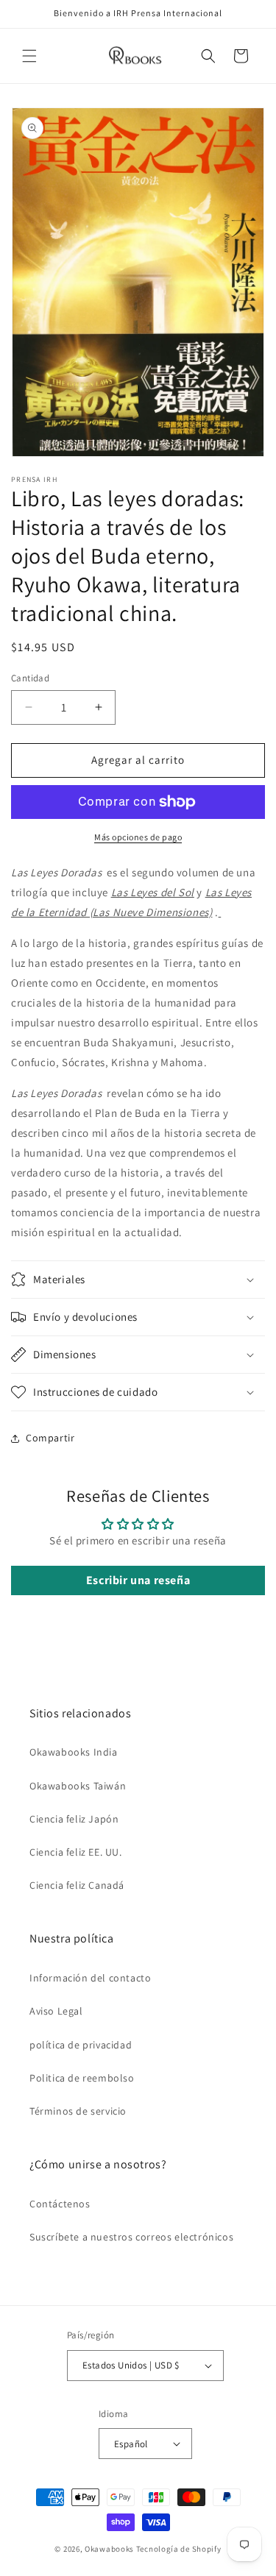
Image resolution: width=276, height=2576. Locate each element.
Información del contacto (90, 1978)
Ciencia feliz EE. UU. (76, 1852)
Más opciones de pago (138, 837)
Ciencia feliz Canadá (77, 1885)
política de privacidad (81, 2045)
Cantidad (30, 678)
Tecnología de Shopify (179, 2549)
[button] (29, 56)
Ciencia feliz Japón (74, 1819)
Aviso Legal (56, 2011)
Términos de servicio (78, 2111)
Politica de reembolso (82, 2078)
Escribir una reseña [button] (138, 1580)
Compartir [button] (50, 1438)
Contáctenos (60, 2204)
